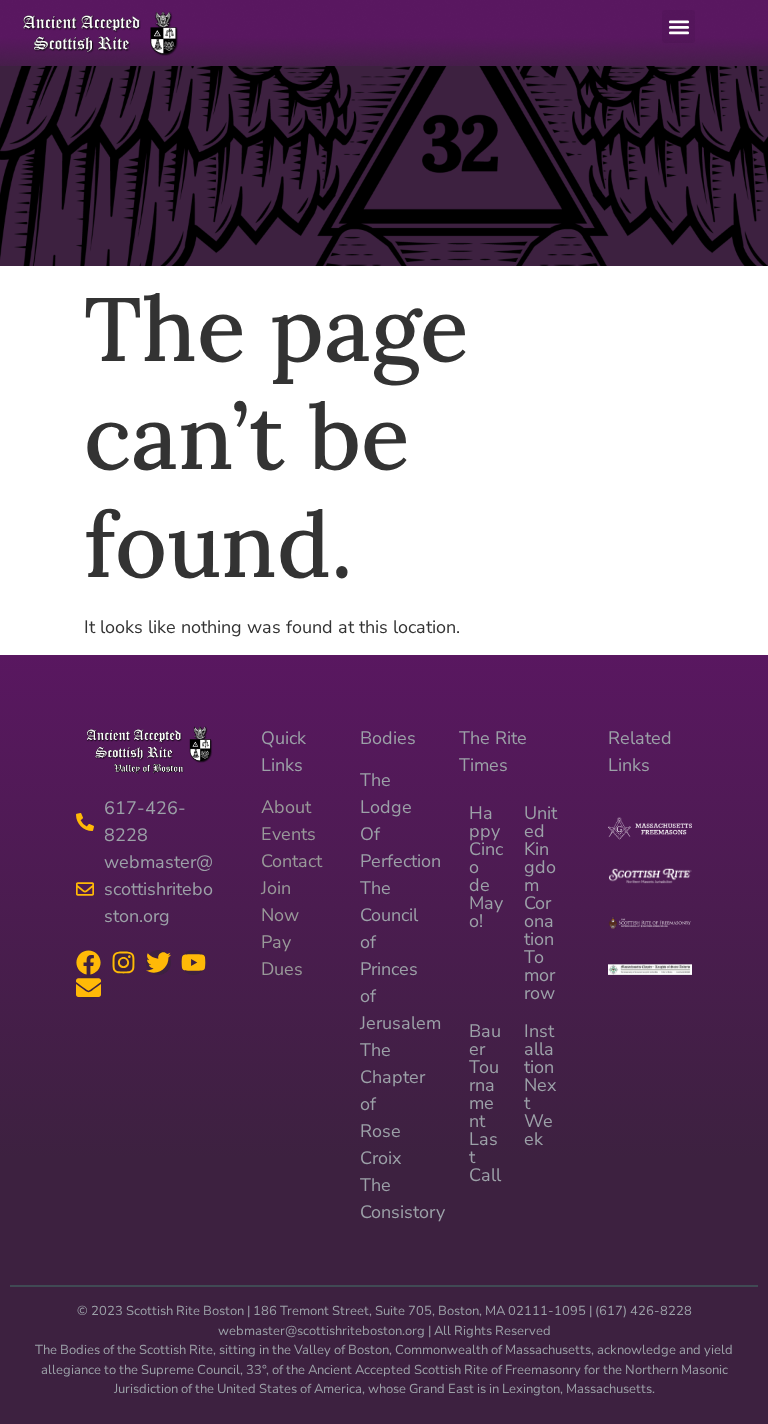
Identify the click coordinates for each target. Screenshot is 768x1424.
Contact (291, 861)
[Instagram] (123, 962)
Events (288, 834)
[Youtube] (193, 962)
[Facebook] (88, 962)
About (286, 807)
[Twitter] (158, 962)
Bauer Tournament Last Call (485, 1103)
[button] (678, 26)
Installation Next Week (540, 1085)
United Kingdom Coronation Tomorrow (540, 903)
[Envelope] (88, 987)
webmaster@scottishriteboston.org (321, 1331)
